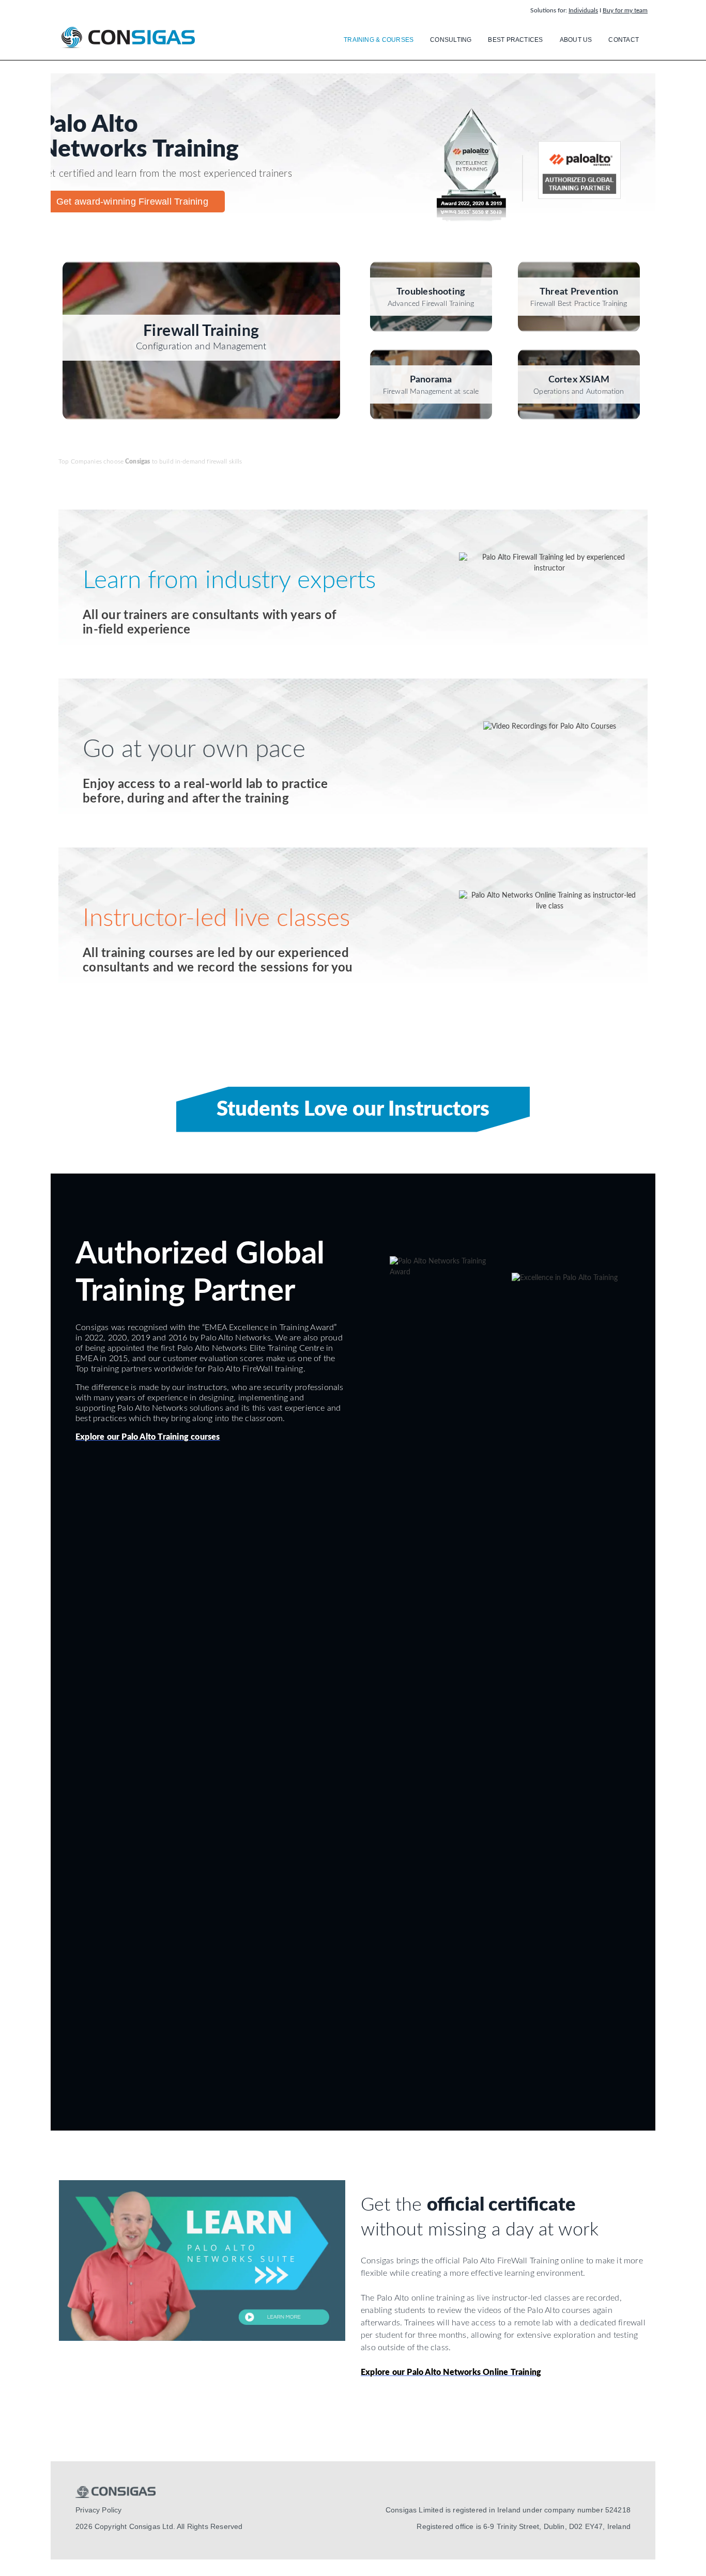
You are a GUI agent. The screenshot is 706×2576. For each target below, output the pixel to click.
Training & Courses (379, 40)
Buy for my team (625, 10)
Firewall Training (201, 331)
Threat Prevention (579, 292)
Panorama (431, 380)
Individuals (583, 10)
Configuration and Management (201, 347)
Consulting (451, 40)
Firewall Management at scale (431, 392)
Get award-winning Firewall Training (132, 202)
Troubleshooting (431, 292)
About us (576, 40)
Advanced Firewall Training (431, 304)
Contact (624, 40)
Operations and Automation (579, 392)
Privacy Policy (98, 2510)
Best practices (515, 40)
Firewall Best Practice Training (579, 304)
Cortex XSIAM (579, 380)
